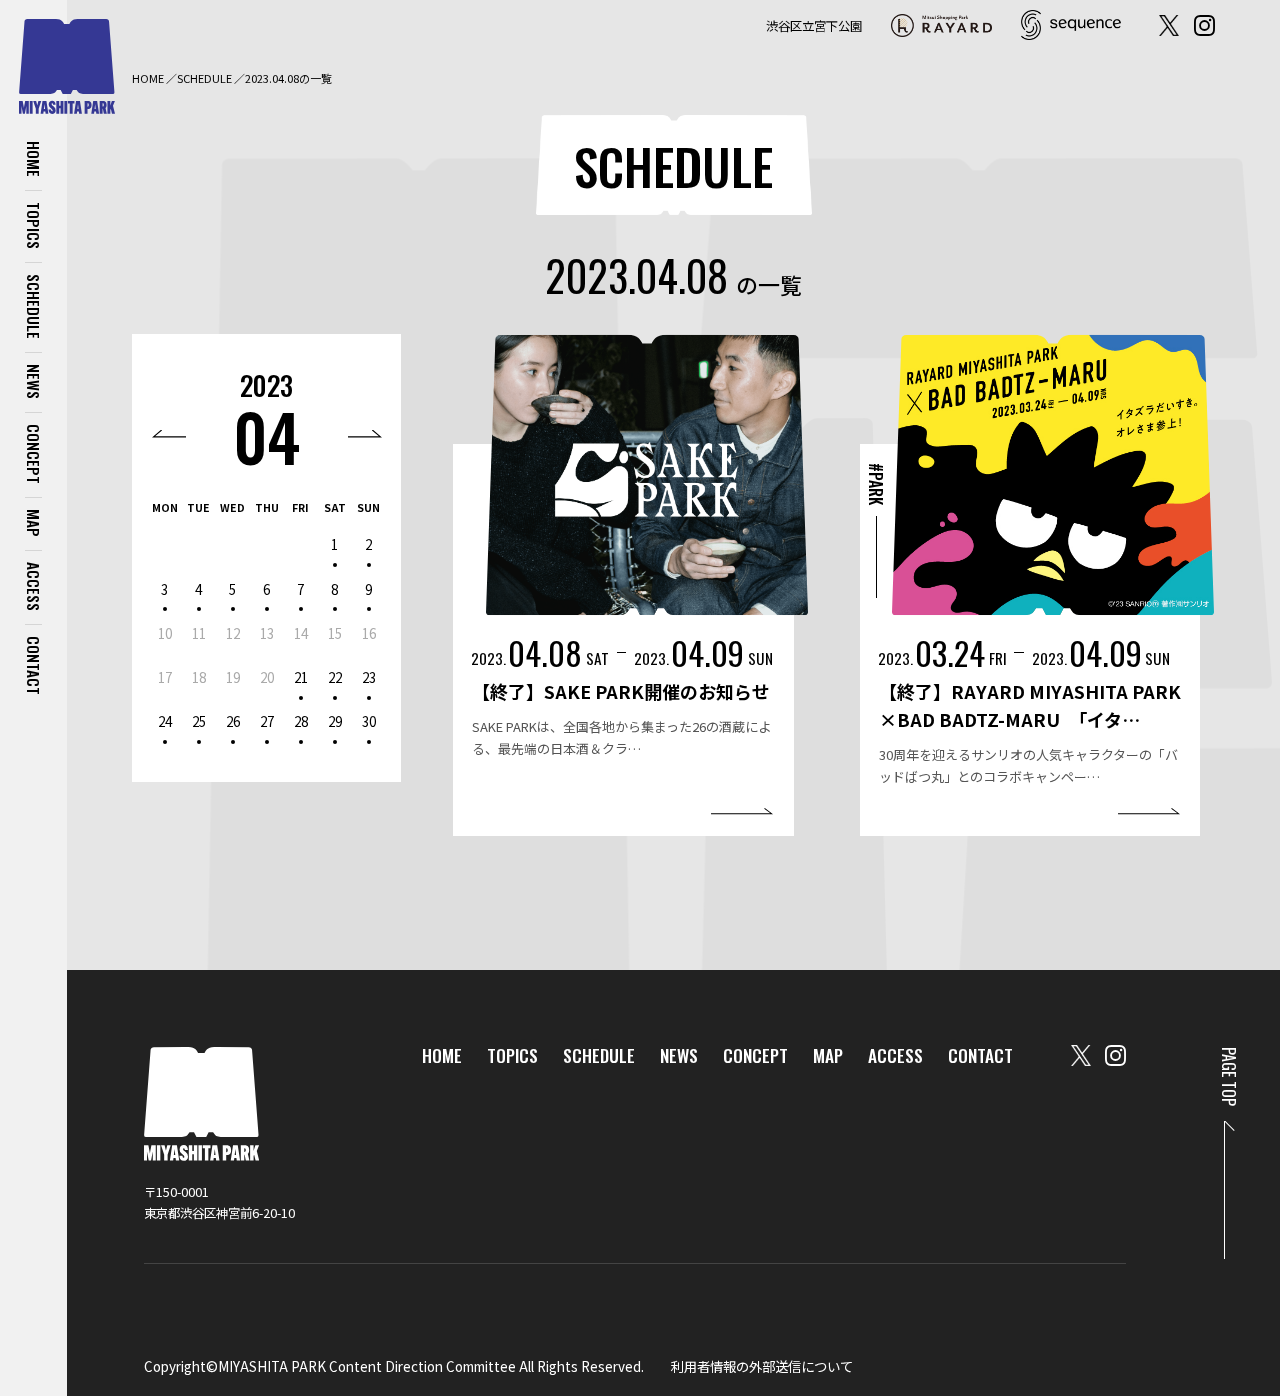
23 (369, 677)
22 (335, 677)
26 (233, 721)
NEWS (34, 381)
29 (335, 721)
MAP (34, 523)
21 (301, 677)
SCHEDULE (34, 306)
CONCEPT (34, 454)
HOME (34, 159)
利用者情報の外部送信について (762, 1366)
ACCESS (34, 586)
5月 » (365, 434)
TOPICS (34, 225)
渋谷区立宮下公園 (814, 26)
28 (301, 721)
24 (165, 721)
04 (266, 435)
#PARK (876, 484)
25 (199, 721)
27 (267, 721)
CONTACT (34, 665)
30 (369, 721)
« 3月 (169, 434)
